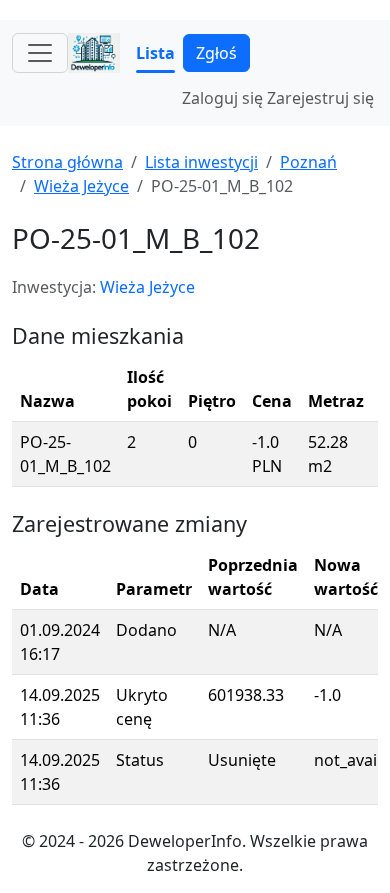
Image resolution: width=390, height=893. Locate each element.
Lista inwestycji (201, 162)
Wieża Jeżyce (81, 186)
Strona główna (67, 162)
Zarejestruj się (320, 98)
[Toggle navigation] (40, 53)
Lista (155, 53)
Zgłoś (216, 53)
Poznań (308, 162)
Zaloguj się (222, 98)
